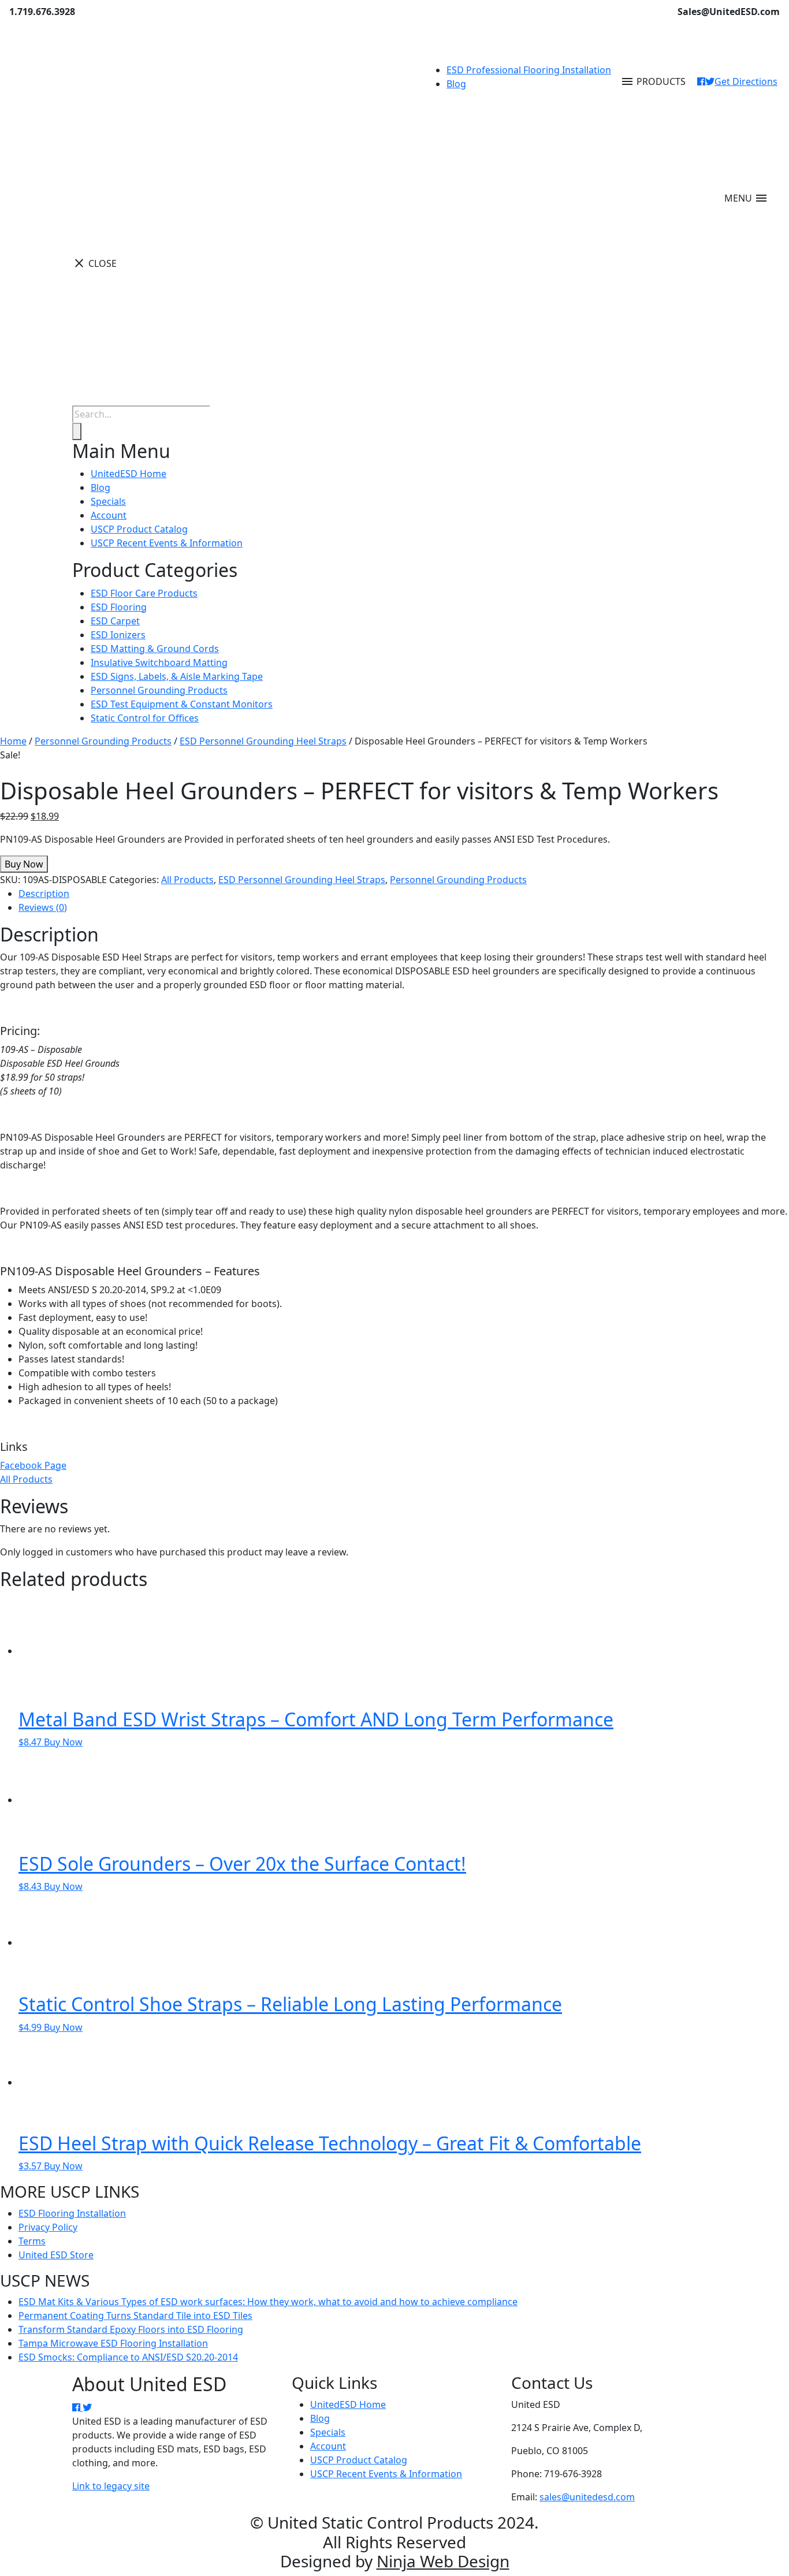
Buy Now (24, 864)
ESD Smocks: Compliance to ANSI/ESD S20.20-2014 (128, 2357)
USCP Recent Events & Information (167, 543)
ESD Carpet (115, 621)
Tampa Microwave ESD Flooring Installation (113, 2343)
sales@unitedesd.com (587, 2497)
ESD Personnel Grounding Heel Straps (263, 741)
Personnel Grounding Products (159, 690)
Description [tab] (44, 894)
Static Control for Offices (145, 718)
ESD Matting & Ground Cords (155, 649)
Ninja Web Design (443, 2561)
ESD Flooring (119, 607)
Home (13, 741)
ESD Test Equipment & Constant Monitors (182, 704)
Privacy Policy (48, 2227)
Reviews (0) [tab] (43, 907)
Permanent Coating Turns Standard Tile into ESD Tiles (135, 2316)
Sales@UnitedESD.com (729, 12)
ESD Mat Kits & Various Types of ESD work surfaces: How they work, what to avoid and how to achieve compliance (268, 2302)
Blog (456, 84)
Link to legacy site (111, 2486)
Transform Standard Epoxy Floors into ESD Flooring (131, 2329)
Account (109, 515)
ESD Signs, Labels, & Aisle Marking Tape (177, 676)
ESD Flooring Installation (72, 2213)
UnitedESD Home (129, 474)
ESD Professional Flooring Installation (529, 70)
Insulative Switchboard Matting (159, 662)
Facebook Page (33, 1465)
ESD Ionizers (118, 635)
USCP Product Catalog (139, 529)
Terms (32, 2241)
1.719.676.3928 (42, 12)
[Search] (77, 431)
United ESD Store (56, 2255)
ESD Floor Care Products (144, 593)
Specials (108, 501)
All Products (187, 880)
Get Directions (746, 81)
